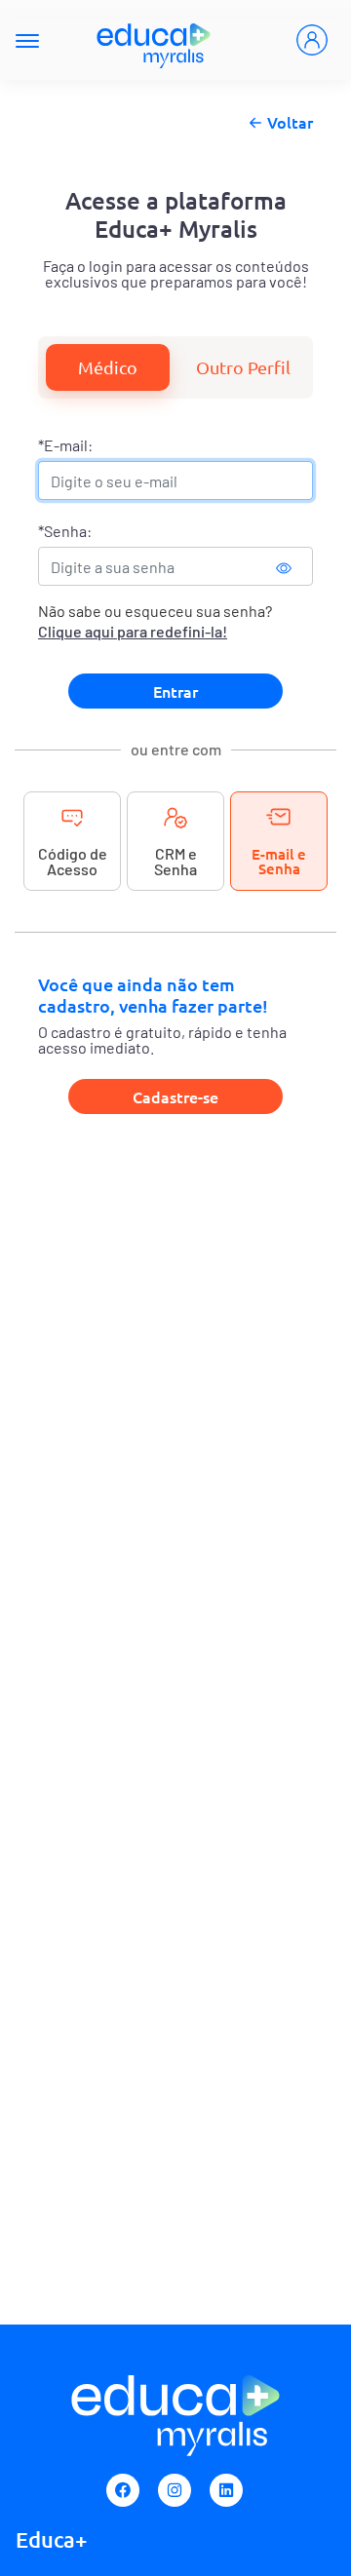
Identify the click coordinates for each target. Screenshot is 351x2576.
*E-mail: (65, 445)
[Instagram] (175, 2490)
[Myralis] (155, 40)
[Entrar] (312, 40)
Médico (108, 367)
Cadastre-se (175, 1096)
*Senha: (65, 531)
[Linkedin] (226, 2490)
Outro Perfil (243, 367)
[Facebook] (123, 2490)
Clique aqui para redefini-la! (133, 631)
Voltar (290, 122)
